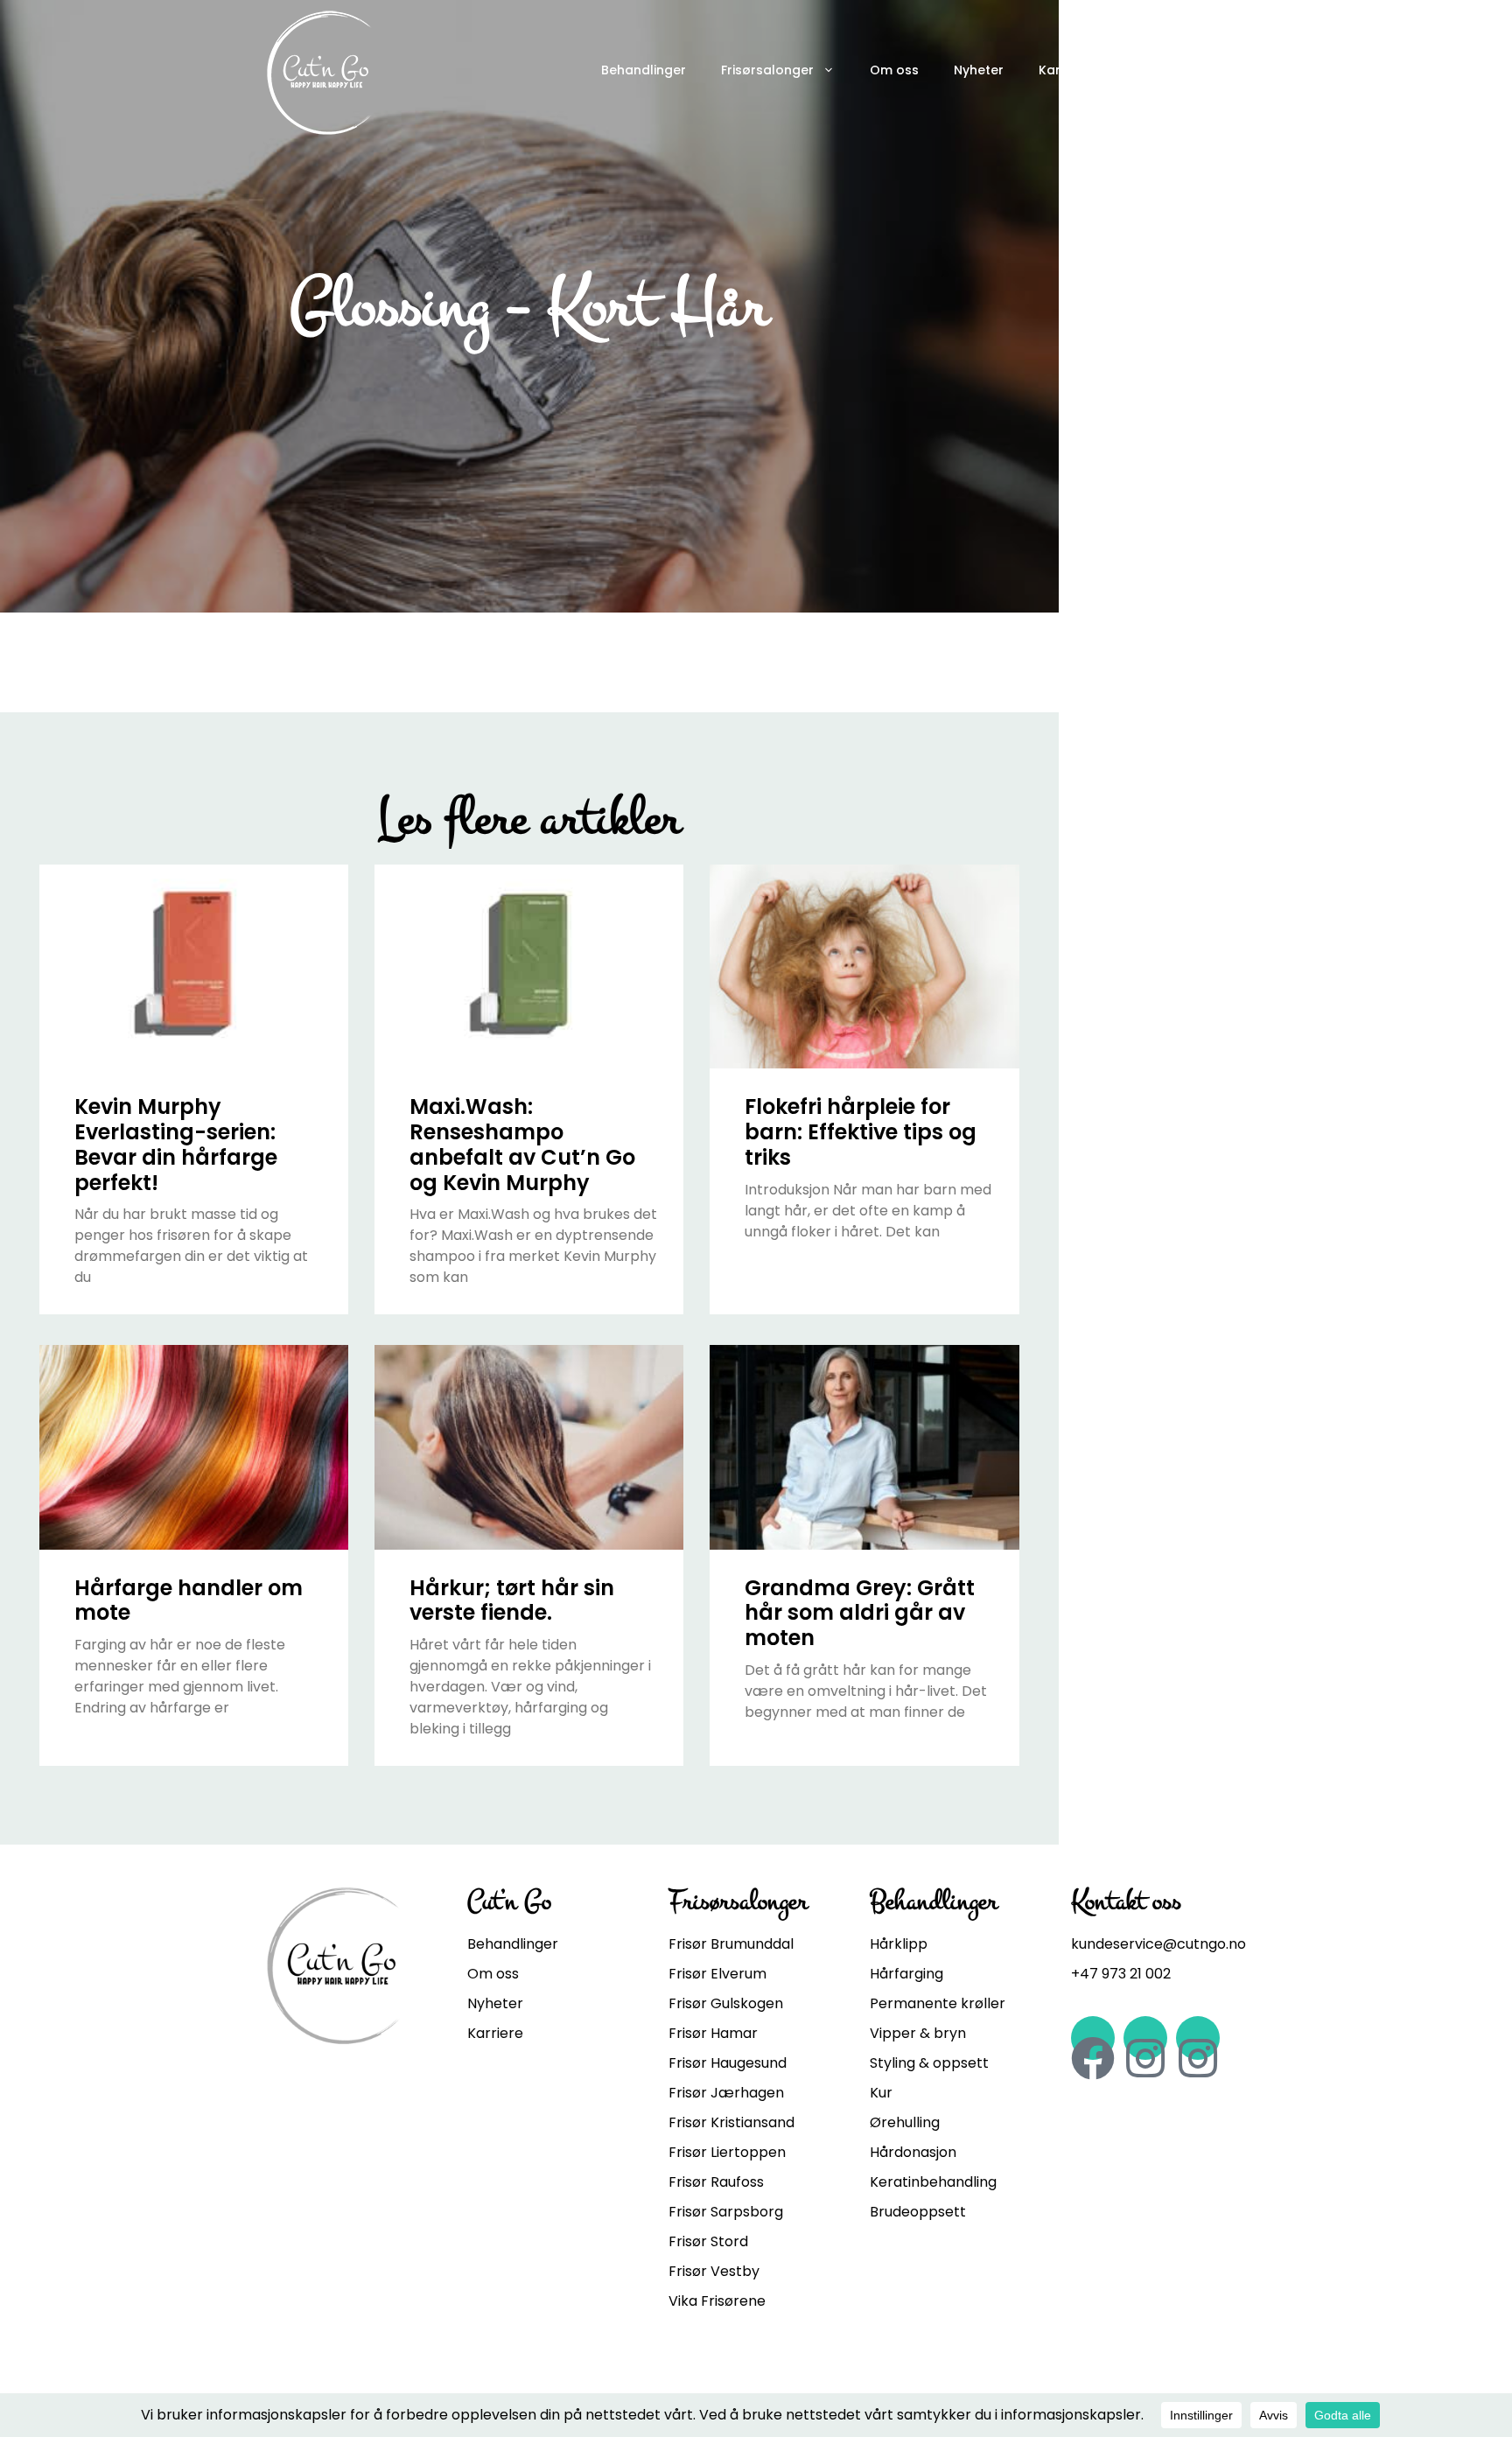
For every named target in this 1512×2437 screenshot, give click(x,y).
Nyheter (979, 70)
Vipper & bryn (918, 2033)
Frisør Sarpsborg (726, 2212)
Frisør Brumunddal (731, 1944)
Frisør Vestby (714, 2271)
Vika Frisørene (717, 2301)
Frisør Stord (708, 2241)
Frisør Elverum (717, 1974)
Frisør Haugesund (728, 2063)
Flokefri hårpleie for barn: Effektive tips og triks (861, 1132)
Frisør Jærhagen (726, 2093)
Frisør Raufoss (716, 2182)
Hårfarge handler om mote (189, 1600)
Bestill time (1176, 70)
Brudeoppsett (918, 2212)
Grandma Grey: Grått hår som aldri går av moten (860, 1613)
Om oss (894, 70)
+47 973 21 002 (1121, 1974)
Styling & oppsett (929, 2063)
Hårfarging (906, 1974)
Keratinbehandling (933, 2182)
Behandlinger (644, 70)
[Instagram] (1145, 2038)
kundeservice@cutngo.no (1158, 1944)
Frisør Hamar (713, 2033)
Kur (881, 2093)
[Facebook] (1093, 2038)
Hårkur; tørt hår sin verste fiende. (512, 1600)
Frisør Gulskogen (726, 2003)
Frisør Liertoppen (727, 2152)
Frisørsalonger (767, 70)
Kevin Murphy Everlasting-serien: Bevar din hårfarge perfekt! (176, 1144)
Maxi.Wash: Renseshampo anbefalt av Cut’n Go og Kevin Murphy (522, 1144)
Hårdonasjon (913, 2152)
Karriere (1064, 70)
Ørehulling (905, 2122)
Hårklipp (899, 1944)
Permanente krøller (938, 2003)
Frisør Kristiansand (731, 2122)
